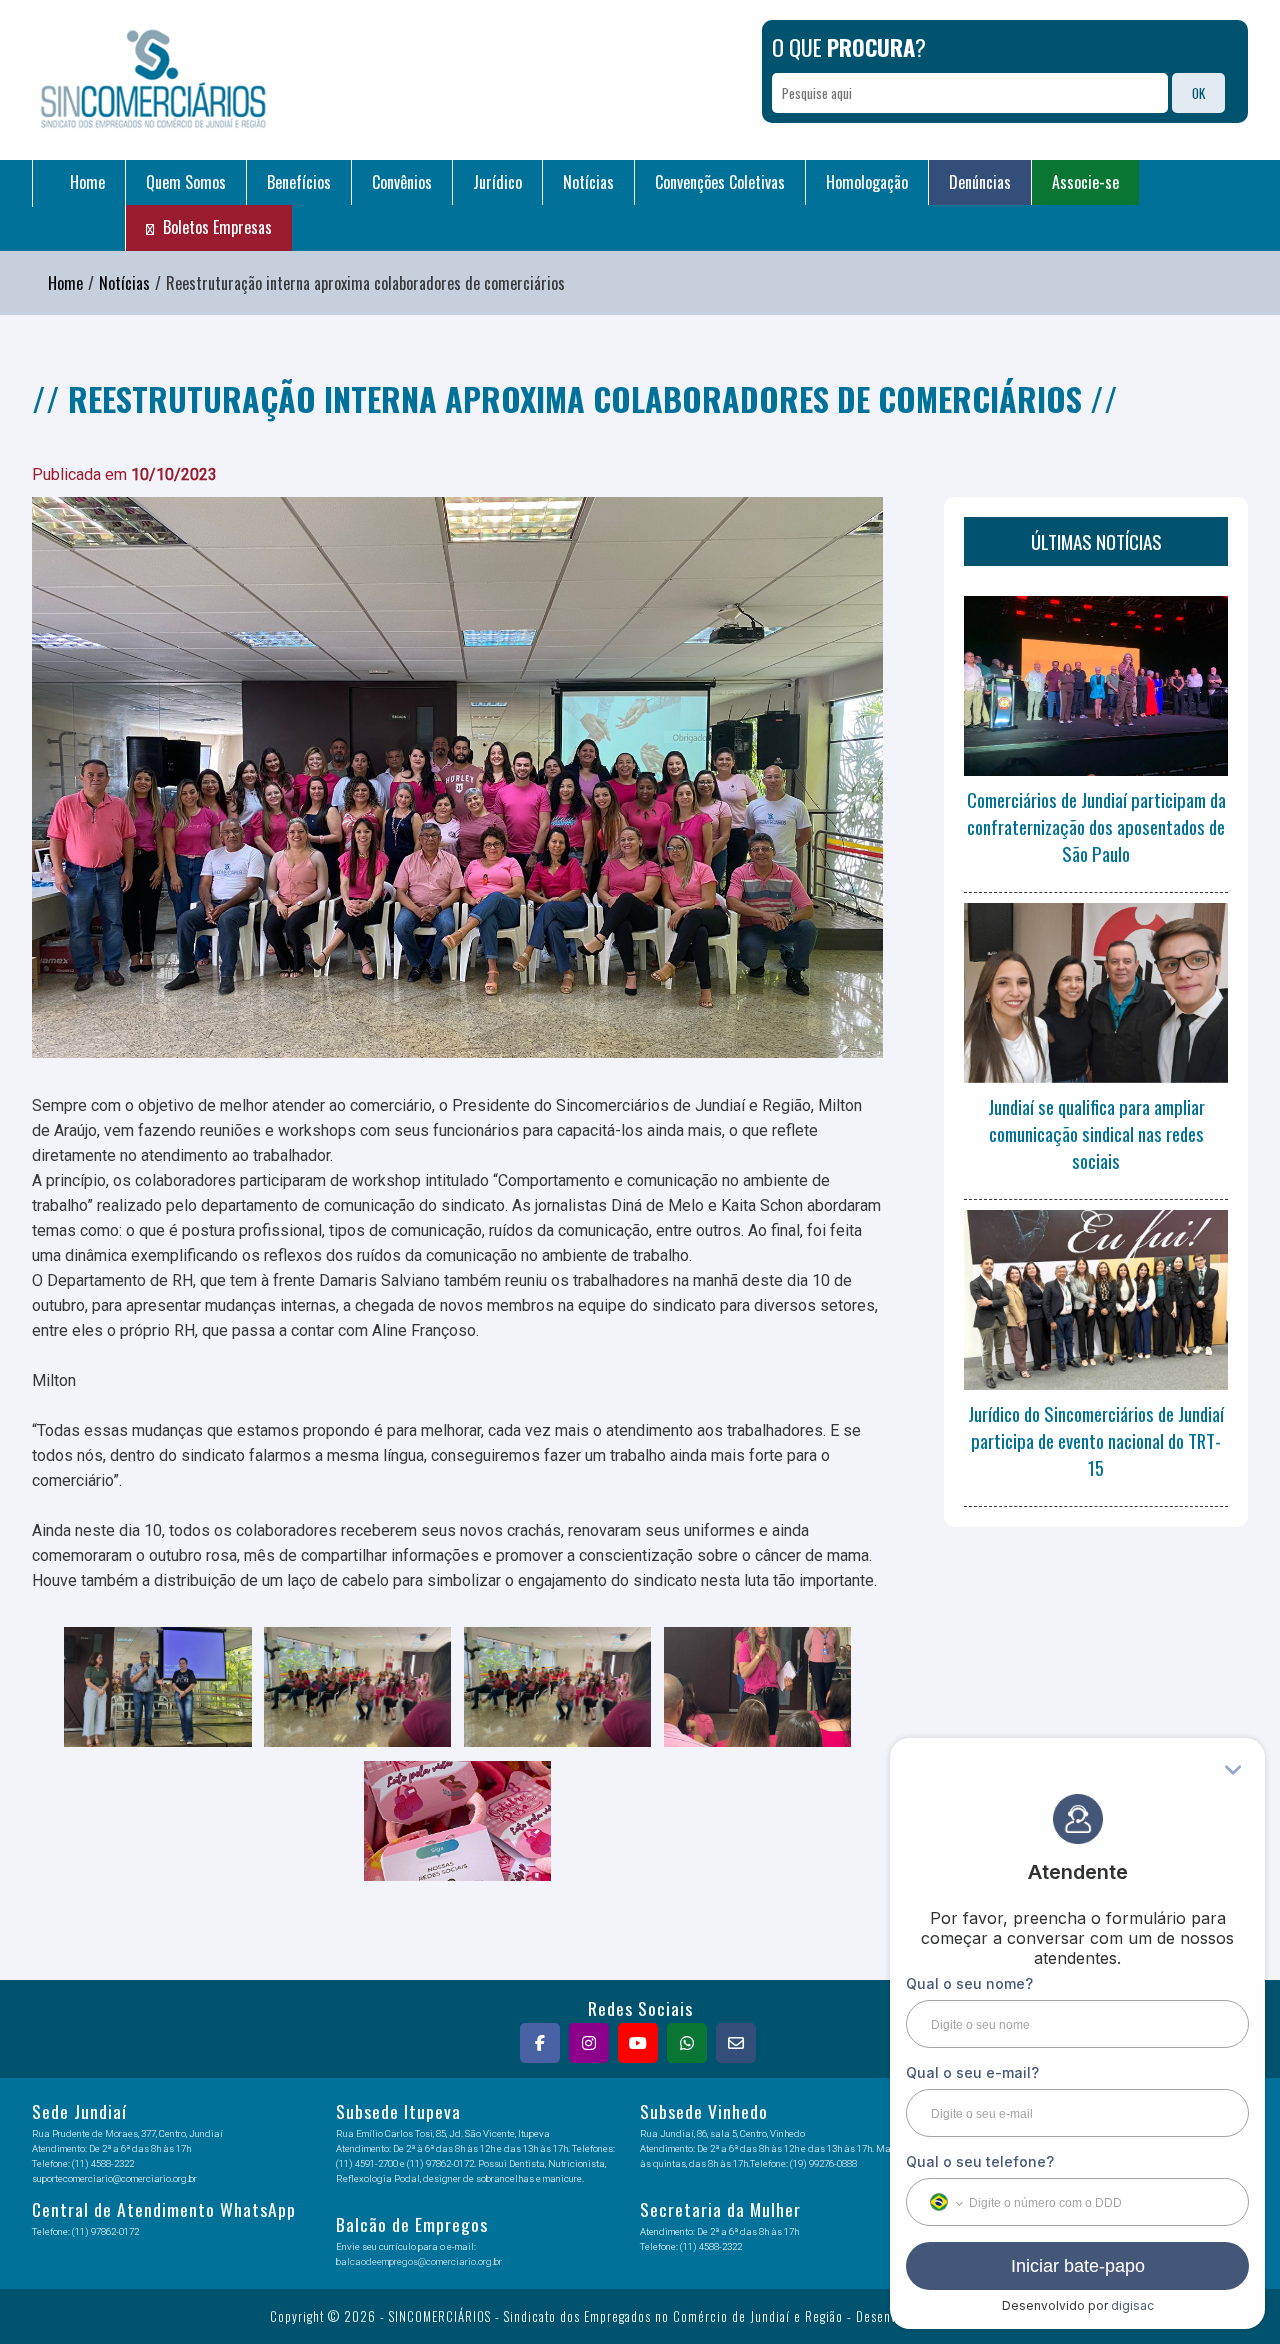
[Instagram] (591, 2042)
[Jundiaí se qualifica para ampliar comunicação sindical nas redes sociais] (1096, 993)
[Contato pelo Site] (738, 2042)
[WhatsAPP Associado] (689, 2042)
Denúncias (980, 182)
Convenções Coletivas (720, 182)
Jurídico (497, 182)
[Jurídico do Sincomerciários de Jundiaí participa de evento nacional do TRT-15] (1096, 1300)
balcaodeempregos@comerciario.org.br (419, 2261)
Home (85, 182)
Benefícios (299, 182)
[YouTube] (640, 2042)
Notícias (588, 182)
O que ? (849, 46)
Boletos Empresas (215, 227)
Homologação (867, 182)
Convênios (402, 182)
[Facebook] (542, 2042)
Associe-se (1085, 182)
